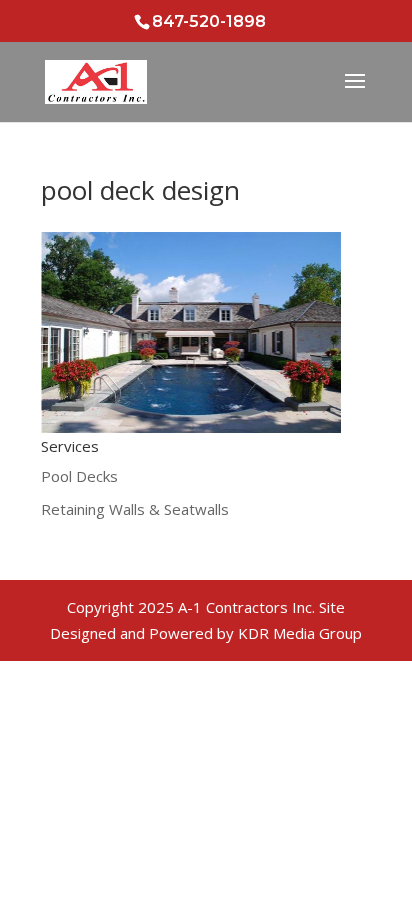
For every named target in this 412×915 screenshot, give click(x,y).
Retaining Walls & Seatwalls (135, 509)
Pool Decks (79, 476)
